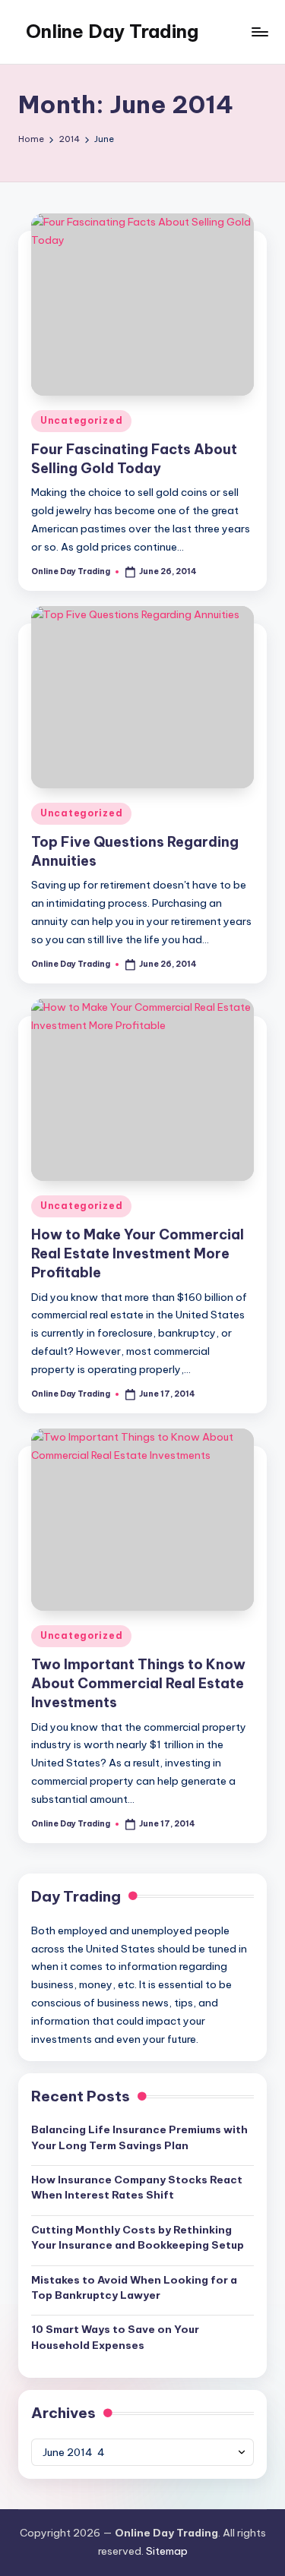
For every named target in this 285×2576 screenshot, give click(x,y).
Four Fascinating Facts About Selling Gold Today (134, 459)
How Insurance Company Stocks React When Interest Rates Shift (137, 2187)
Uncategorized (81, 420)
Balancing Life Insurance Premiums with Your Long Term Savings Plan (139, 2137)
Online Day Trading (112, 31)
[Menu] (259, 32)
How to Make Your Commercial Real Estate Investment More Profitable (138, 1253)
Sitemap (167, 2551)
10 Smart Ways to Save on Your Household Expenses (115, 2337)
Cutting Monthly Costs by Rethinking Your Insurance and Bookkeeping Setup (138, 2237)
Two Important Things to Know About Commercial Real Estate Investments (138, 1683)
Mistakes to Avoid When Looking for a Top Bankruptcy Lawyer (134, 2287)
